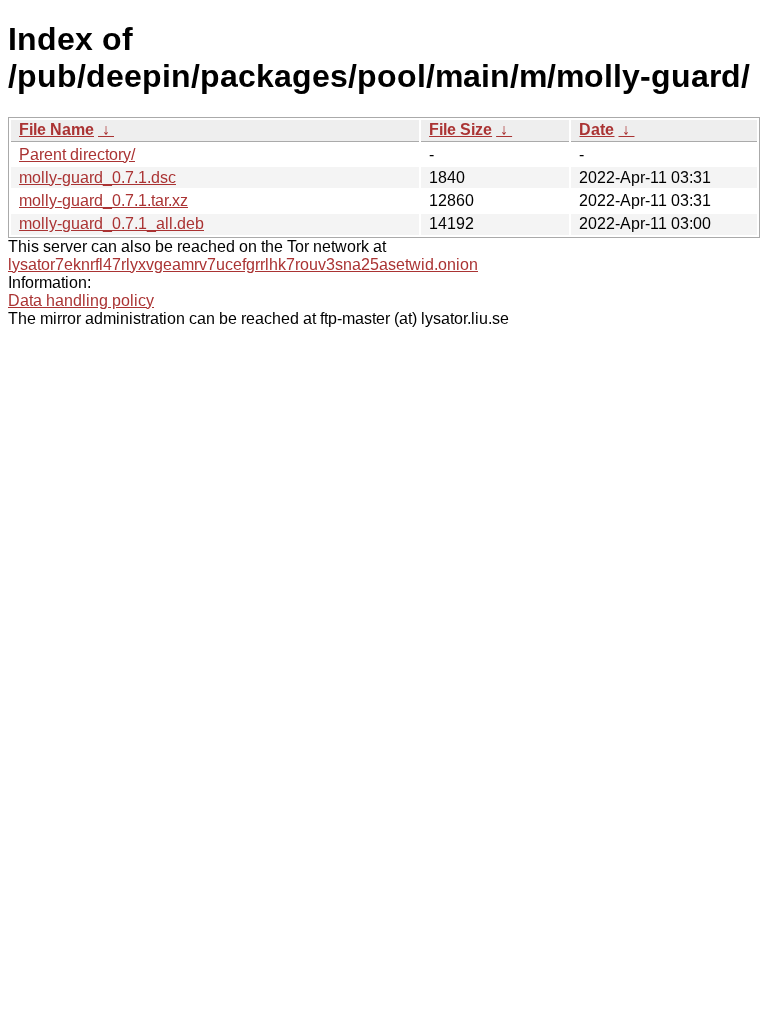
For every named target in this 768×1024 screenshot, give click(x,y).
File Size (460, 129)
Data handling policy (81, 300)
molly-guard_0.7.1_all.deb (111, 223)
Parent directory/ (77, 154)
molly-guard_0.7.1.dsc (97, 177)
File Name (56, 129)
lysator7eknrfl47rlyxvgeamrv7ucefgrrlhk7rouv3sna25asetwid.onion (243, 264)
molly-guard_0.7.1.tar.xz (103, 200)
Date (596, 129)
